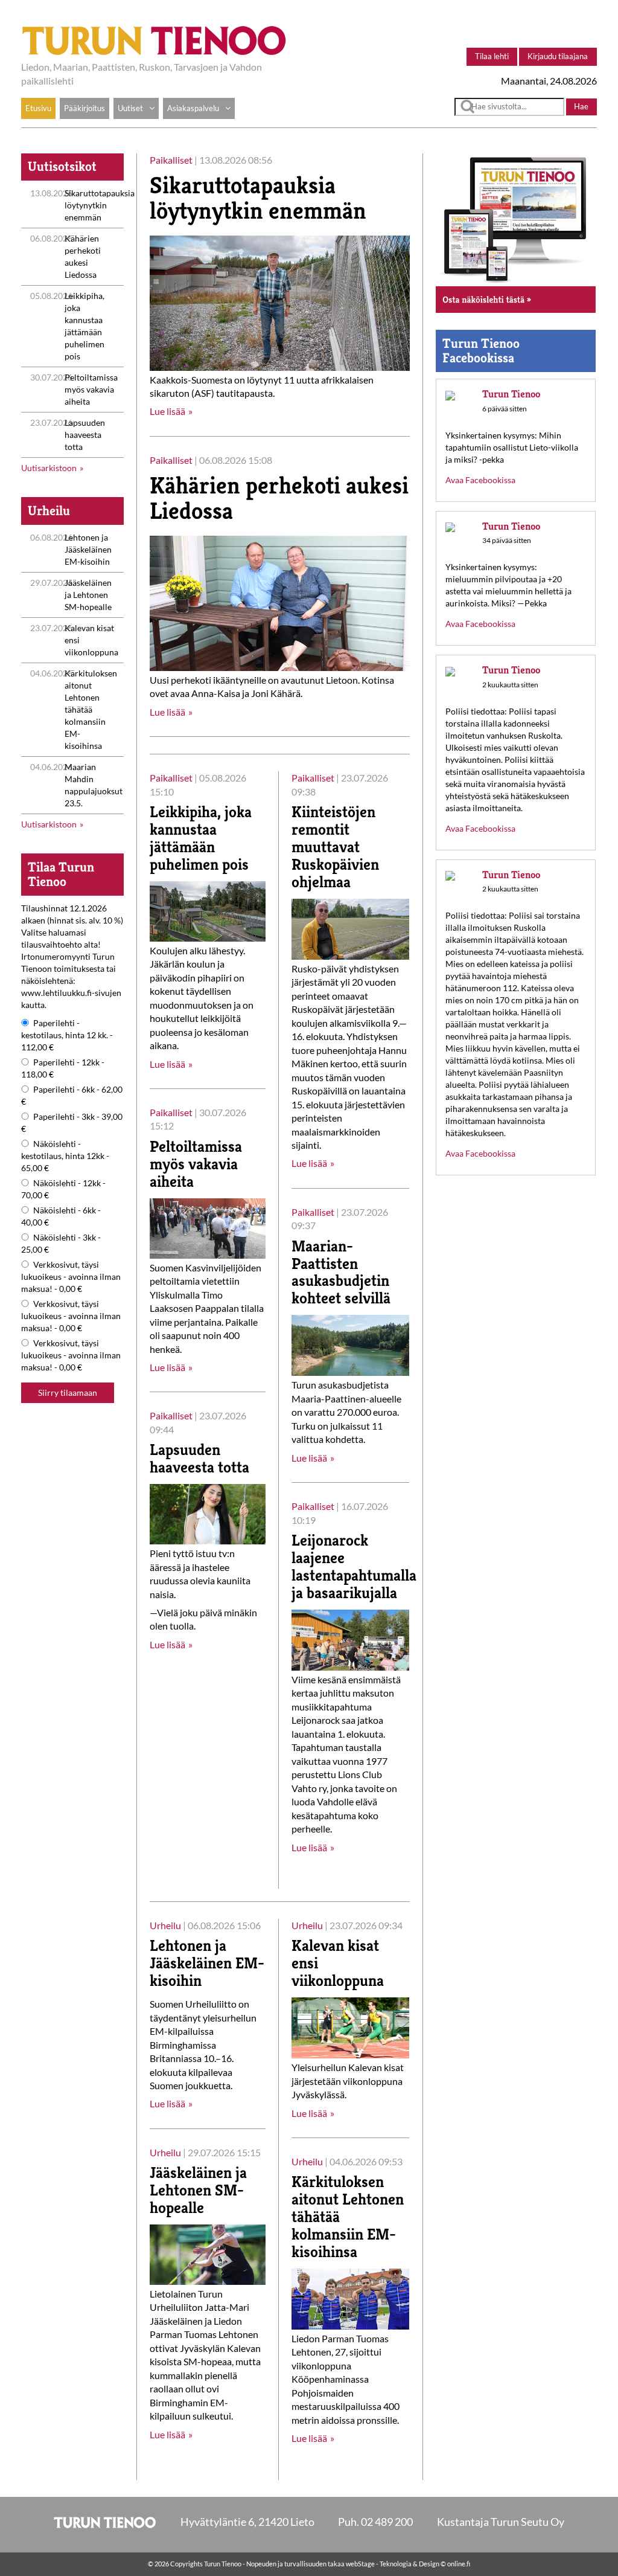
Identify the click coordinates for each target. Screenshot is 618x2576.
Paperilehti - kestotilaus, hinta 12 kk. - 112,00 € (67, 1035)
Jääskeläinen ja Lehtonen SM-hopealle (88, 595)
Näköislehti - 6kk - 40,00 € (61, 1216)
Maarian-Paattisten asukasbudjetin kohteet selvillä (341, 1272)
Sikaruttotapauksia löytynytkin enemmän (100, 205)
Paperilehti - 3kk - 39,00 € (72, 1123)
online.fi (459, 2564)
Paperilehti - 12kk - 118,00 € (63, 1068)
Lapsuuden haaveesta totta (85, 435)
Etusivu (38, 108)
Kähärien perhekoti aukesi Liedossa (279, 498)
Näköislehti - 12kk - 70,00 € (63, 1189)
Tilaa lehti (492, 56)
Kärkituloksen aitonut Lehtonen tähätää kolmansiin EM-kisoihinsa (91, 709)
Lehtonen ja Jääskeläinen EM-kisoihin (88, 549)
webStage (360, 2564)
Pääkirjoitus (84, 108)
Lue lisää (167, 411)
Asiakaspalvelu (193, 108)
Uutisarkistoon (49, 468)
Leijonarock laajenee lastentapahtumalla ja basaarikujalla (354, 1566)
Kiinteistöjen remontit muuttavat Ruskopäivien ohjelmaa (335, 847)
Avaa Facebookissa (480, 480)
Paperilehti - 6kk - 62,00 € (72, 1095)
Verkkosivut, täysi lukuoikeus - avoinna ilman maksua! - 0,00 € (71, 1277)
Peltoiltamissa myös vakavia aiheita (91, 389)
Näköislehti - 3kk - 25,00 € (61, 1243)
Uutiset (130, 108)
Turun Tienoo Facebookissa (481, 351)
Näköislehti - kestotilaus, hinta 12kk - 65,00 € (65, 1156)
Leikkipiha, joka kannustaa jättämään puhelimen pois (201, 838)
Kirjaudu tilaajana (558, 56)
